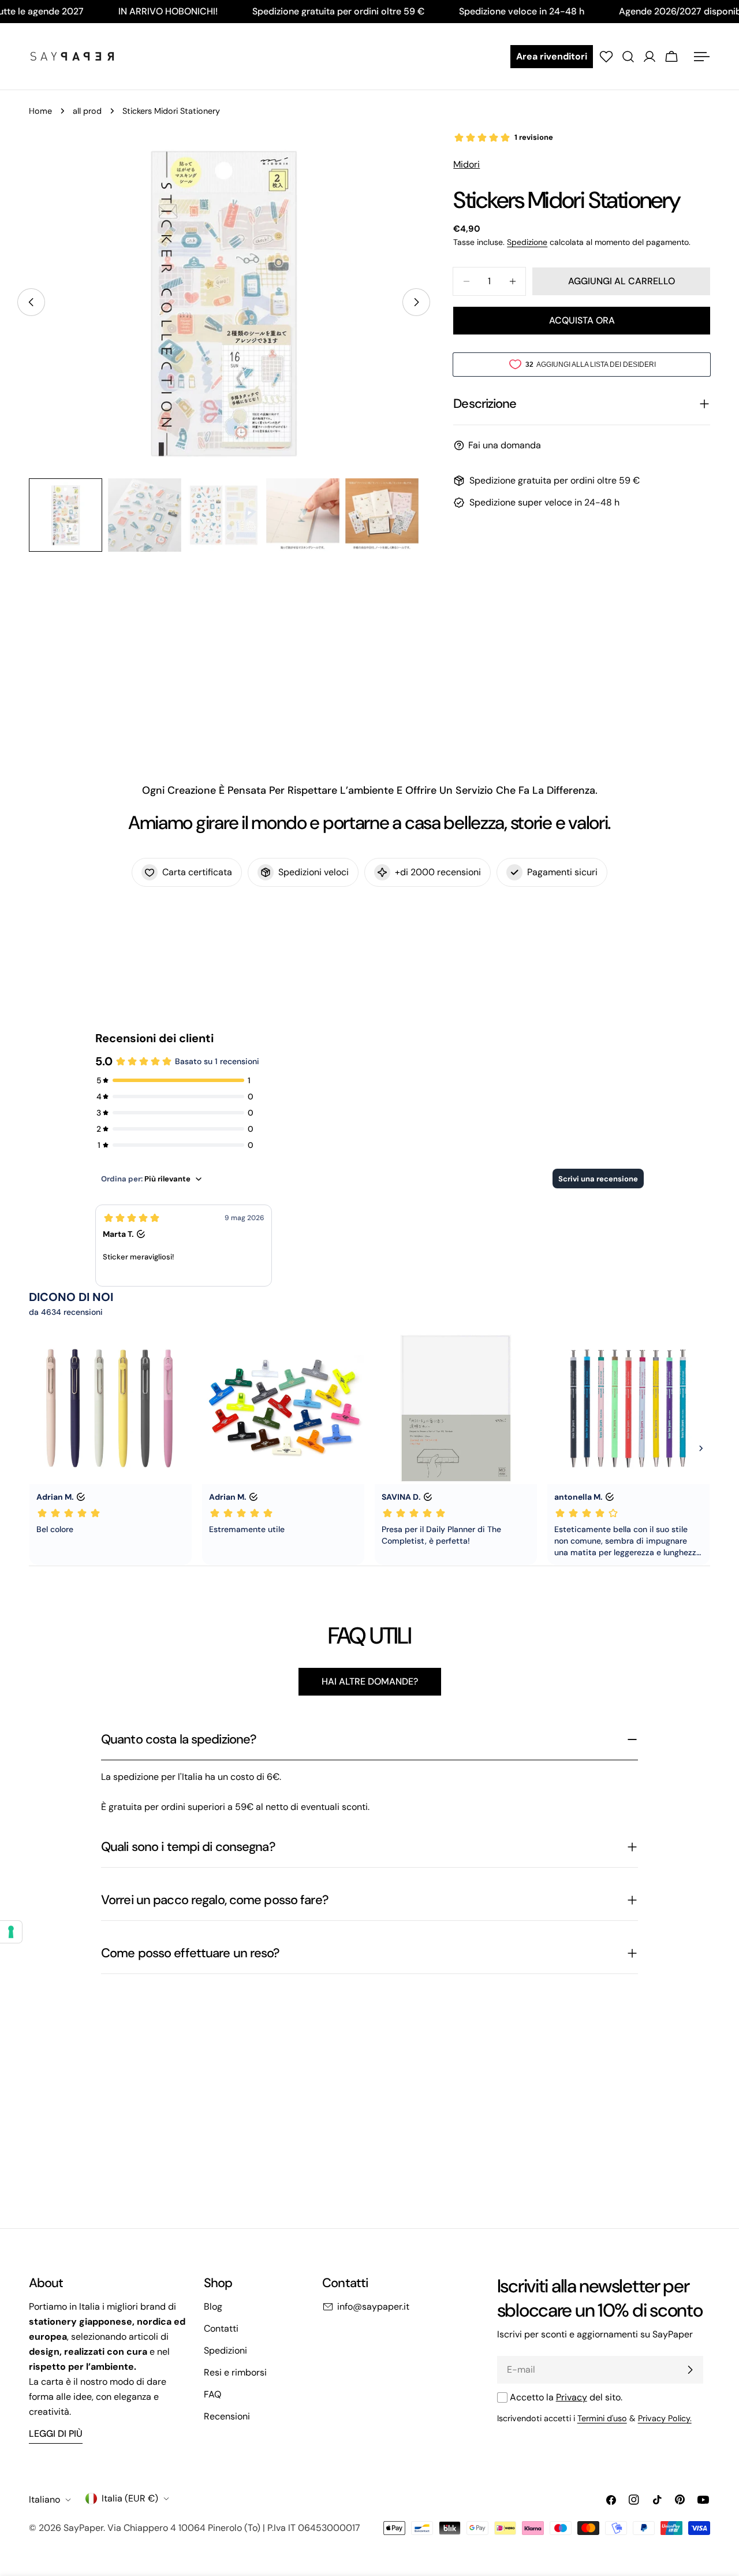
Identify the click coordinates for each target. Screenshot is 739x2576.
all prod (87, 111)
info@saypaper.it (373, 2306)
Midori (466, 164)
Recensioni (227, 2416)
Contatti (221, 2328)
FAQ (212, 2394)
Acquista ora (582, 320)
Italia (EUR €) (130, 2498)
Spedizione (527, 242)
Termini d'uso (602, 2418)
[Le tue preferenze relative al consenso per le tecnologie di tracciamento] (11, 1932)
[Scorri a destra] (416, 302)
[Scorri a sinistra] (31, 302)
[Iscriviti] (690, 2370)
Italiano (44, 2499)
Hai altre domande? (370, 1681)
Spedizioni (225, 2350)
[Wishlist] (606, 57)
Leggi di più (56, 2434)
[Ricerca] (628, 57)
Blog (213, 2306)
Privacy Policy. (665, 2418)
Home (40, 111)
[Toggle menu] (701, 57)
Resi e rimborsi (235, 2372)
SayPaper (83, 2528)
